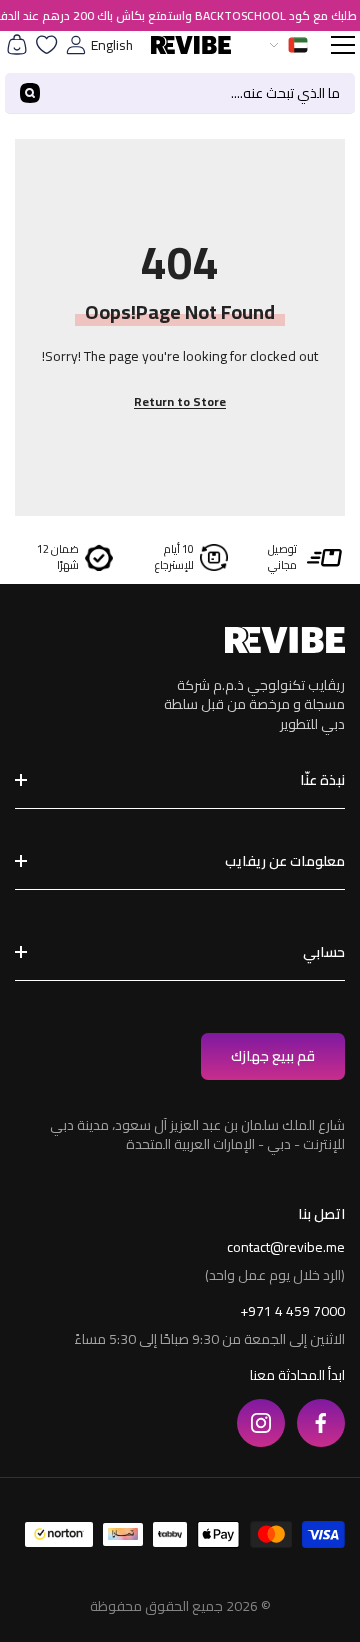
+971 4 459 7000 (292, 1311)
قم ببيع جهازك (273, 1056)
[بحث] (180, 93)
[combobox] (205, 93)
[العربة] (17, 45)
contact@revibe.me (286, 1247)
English (112, 45)
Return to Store (180, 401)
